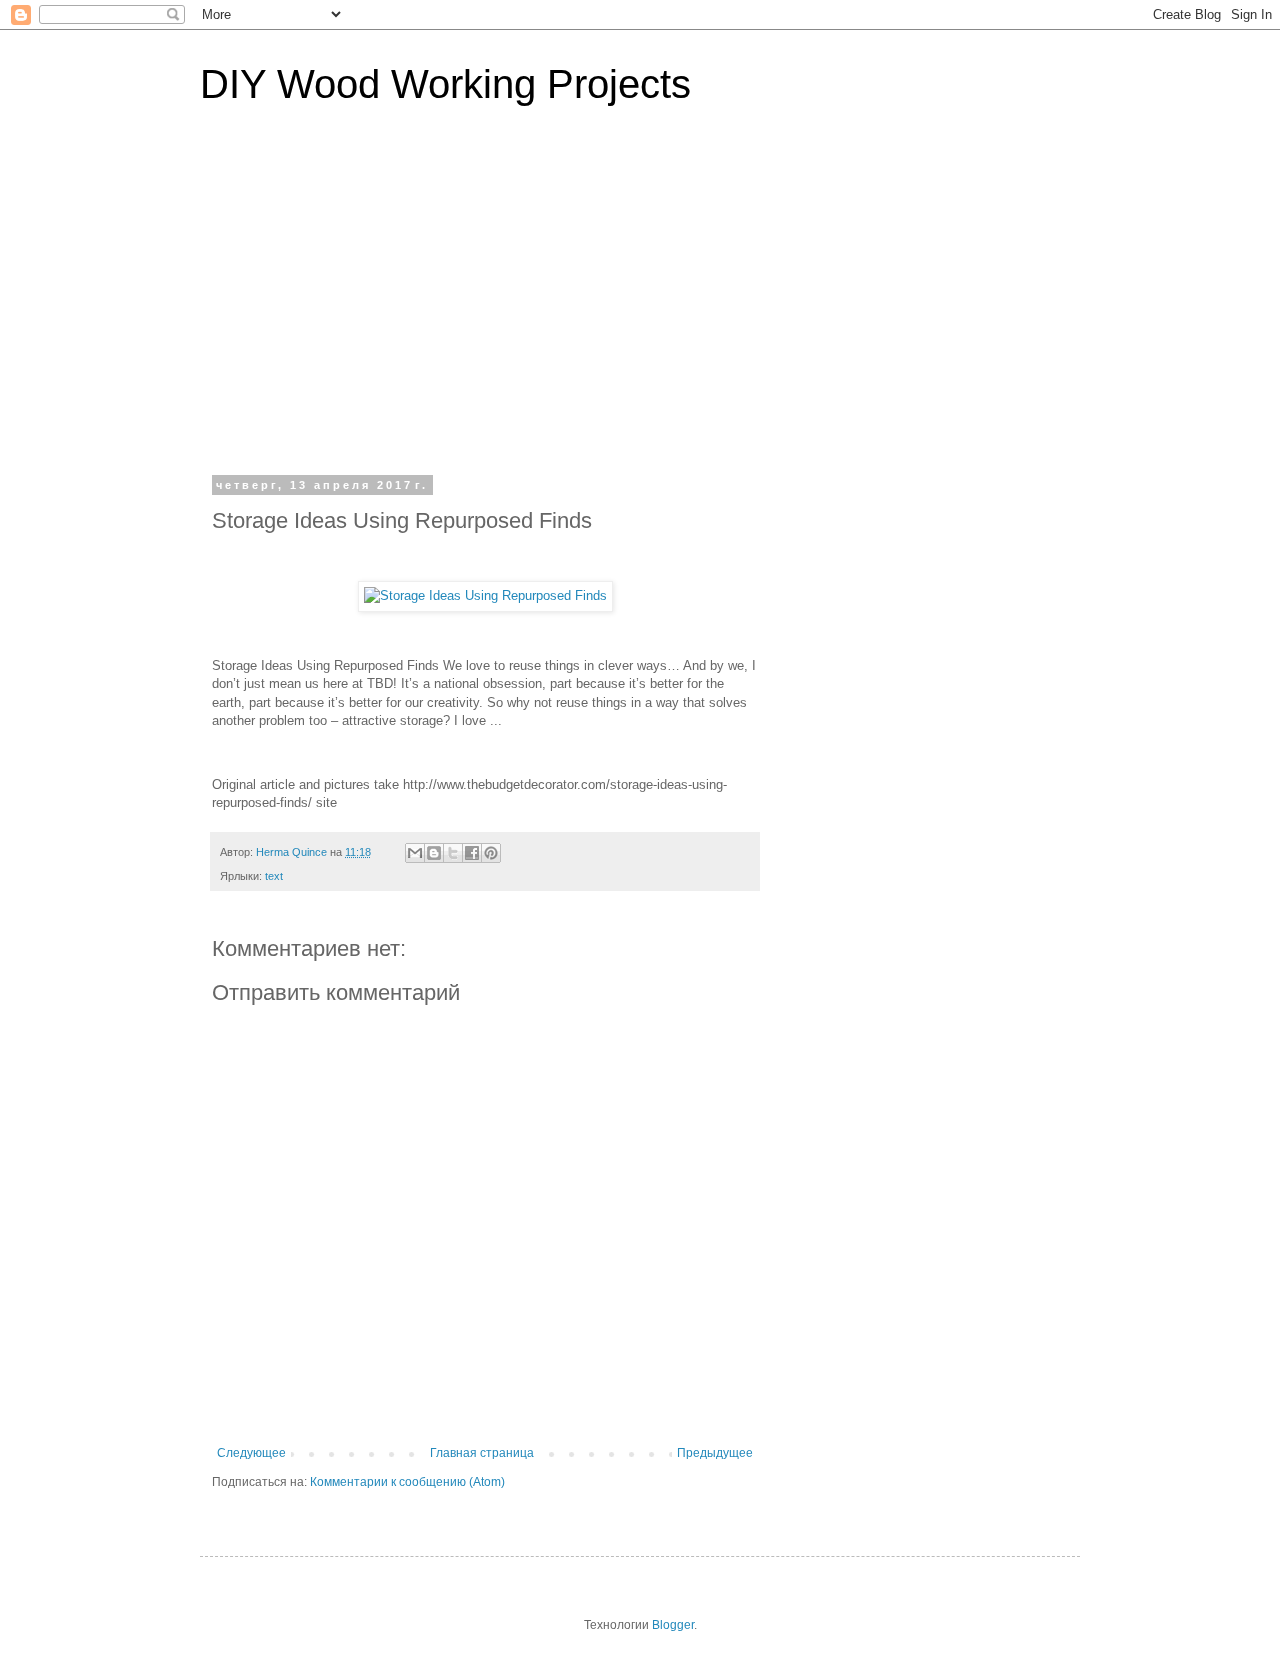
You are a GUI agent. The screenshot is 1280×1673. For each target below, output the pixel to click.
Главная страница (482, 1453)
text (274, 876)
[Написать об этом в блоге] (434, 853)
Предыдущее (715, 1453)
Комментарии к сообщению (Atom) (407, 1482)
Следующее (251, 1453)
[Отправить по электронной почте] (415, 853)
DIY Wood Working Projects (445, 84)
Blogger (673, 1625)
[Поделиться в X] (453, 853)
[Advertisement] (640, 304)
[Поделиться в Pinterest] (491, 853)
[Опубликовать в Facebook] (472, 853)
